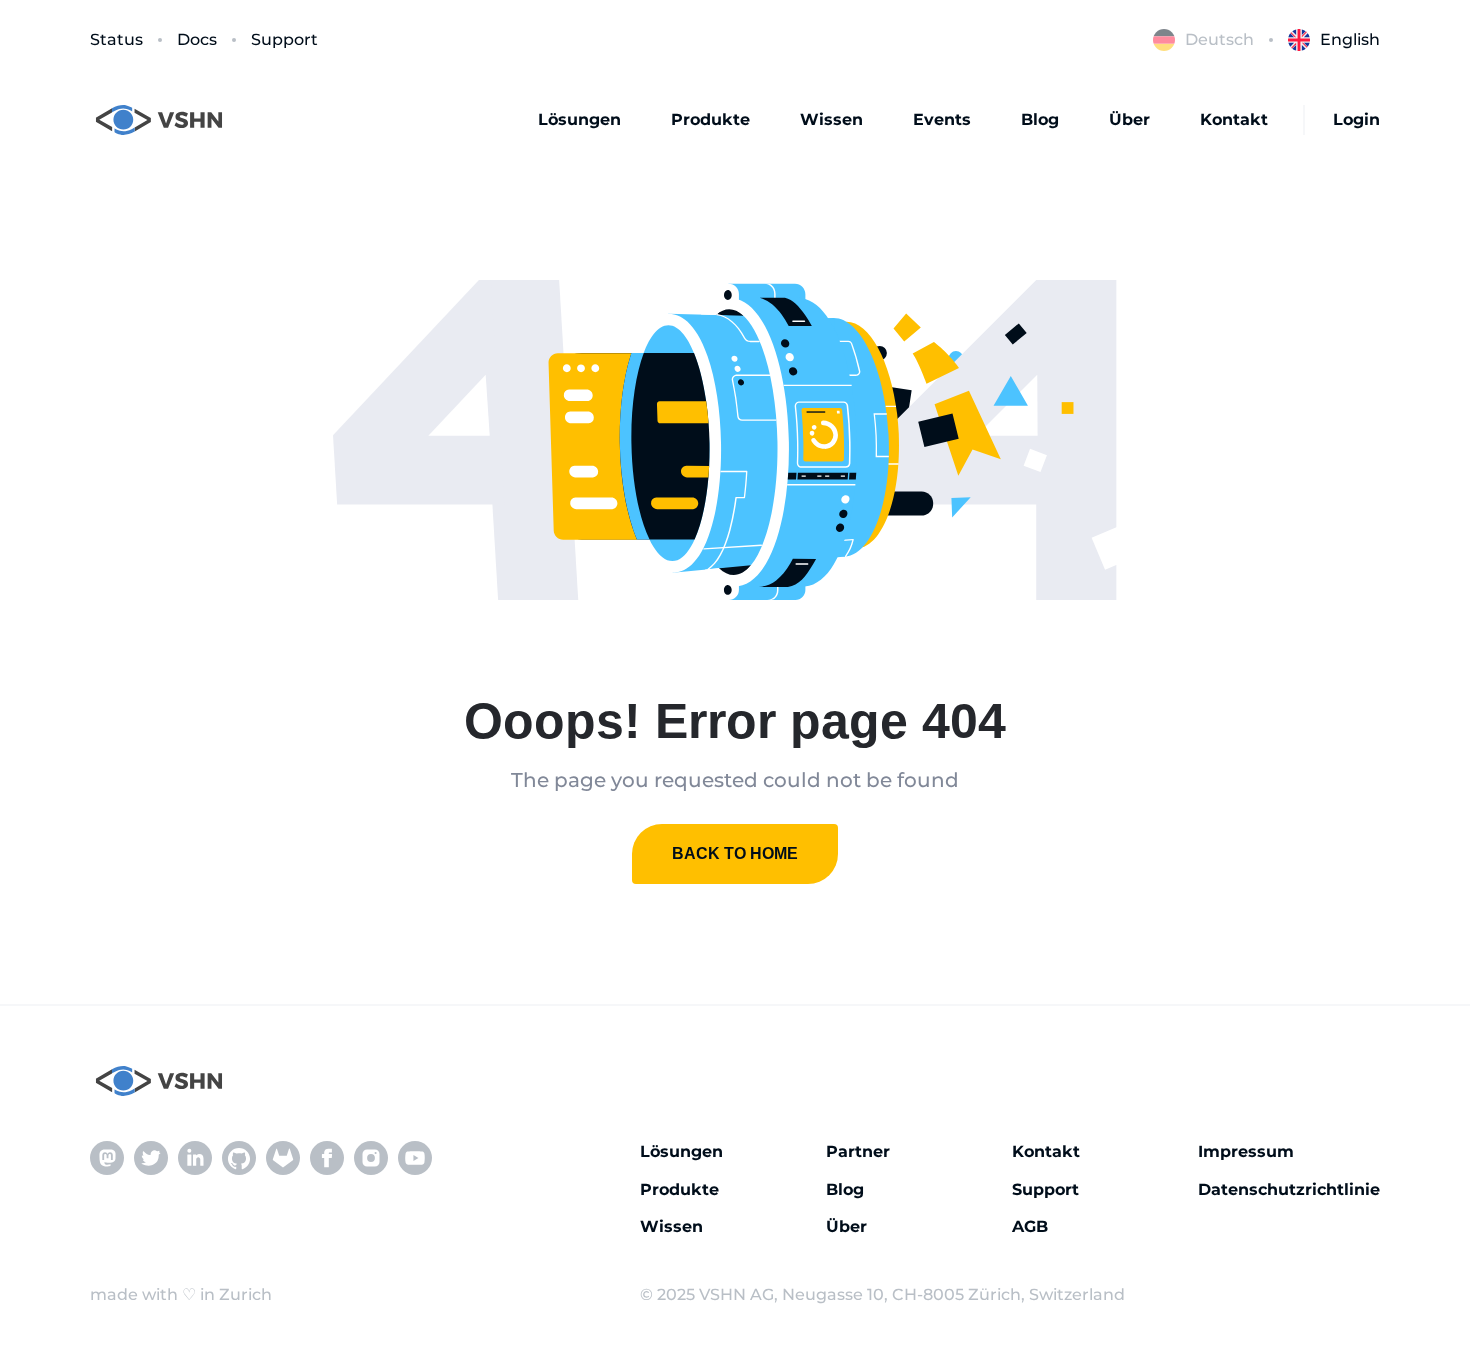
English (1350, 39)
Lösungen (579, 119)
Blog (1040, 119)
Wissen (831, 119)
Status (116, 39)
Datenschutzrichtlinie (1289, 1189)
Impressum (1246, 1151)
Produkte (710, 119)
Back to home (735, 853)
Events (942, 119)
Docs (197, 39)
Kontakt (1234, 119)
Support (284, 39)
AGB (1030, 1226)
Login (1356, 119)
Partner (858, 1151)
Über (1129, 119)
